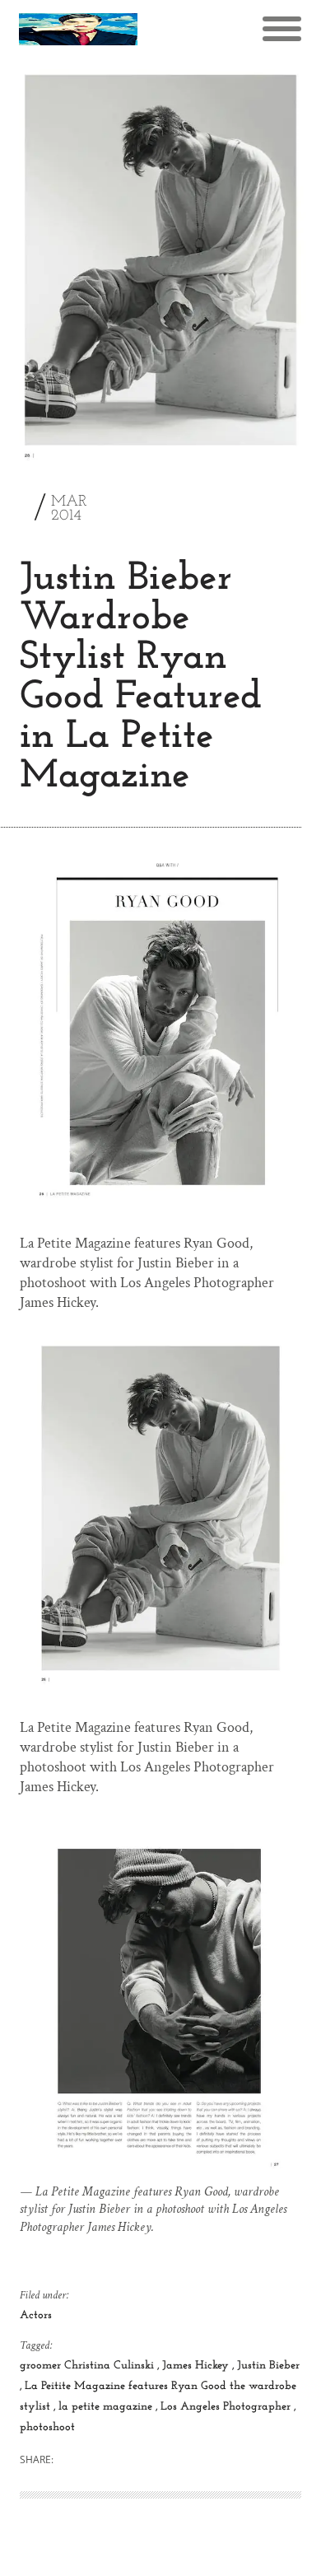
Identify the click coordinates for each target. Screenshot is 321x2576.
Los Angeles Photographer (227, 2407)
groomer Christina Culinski (88, 2366)
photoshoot (47, 2427)
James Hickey (197, 2366)
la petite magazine (107, 2407)
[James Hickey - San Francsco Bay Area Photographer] (78, 29)
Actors (36, 2315)
